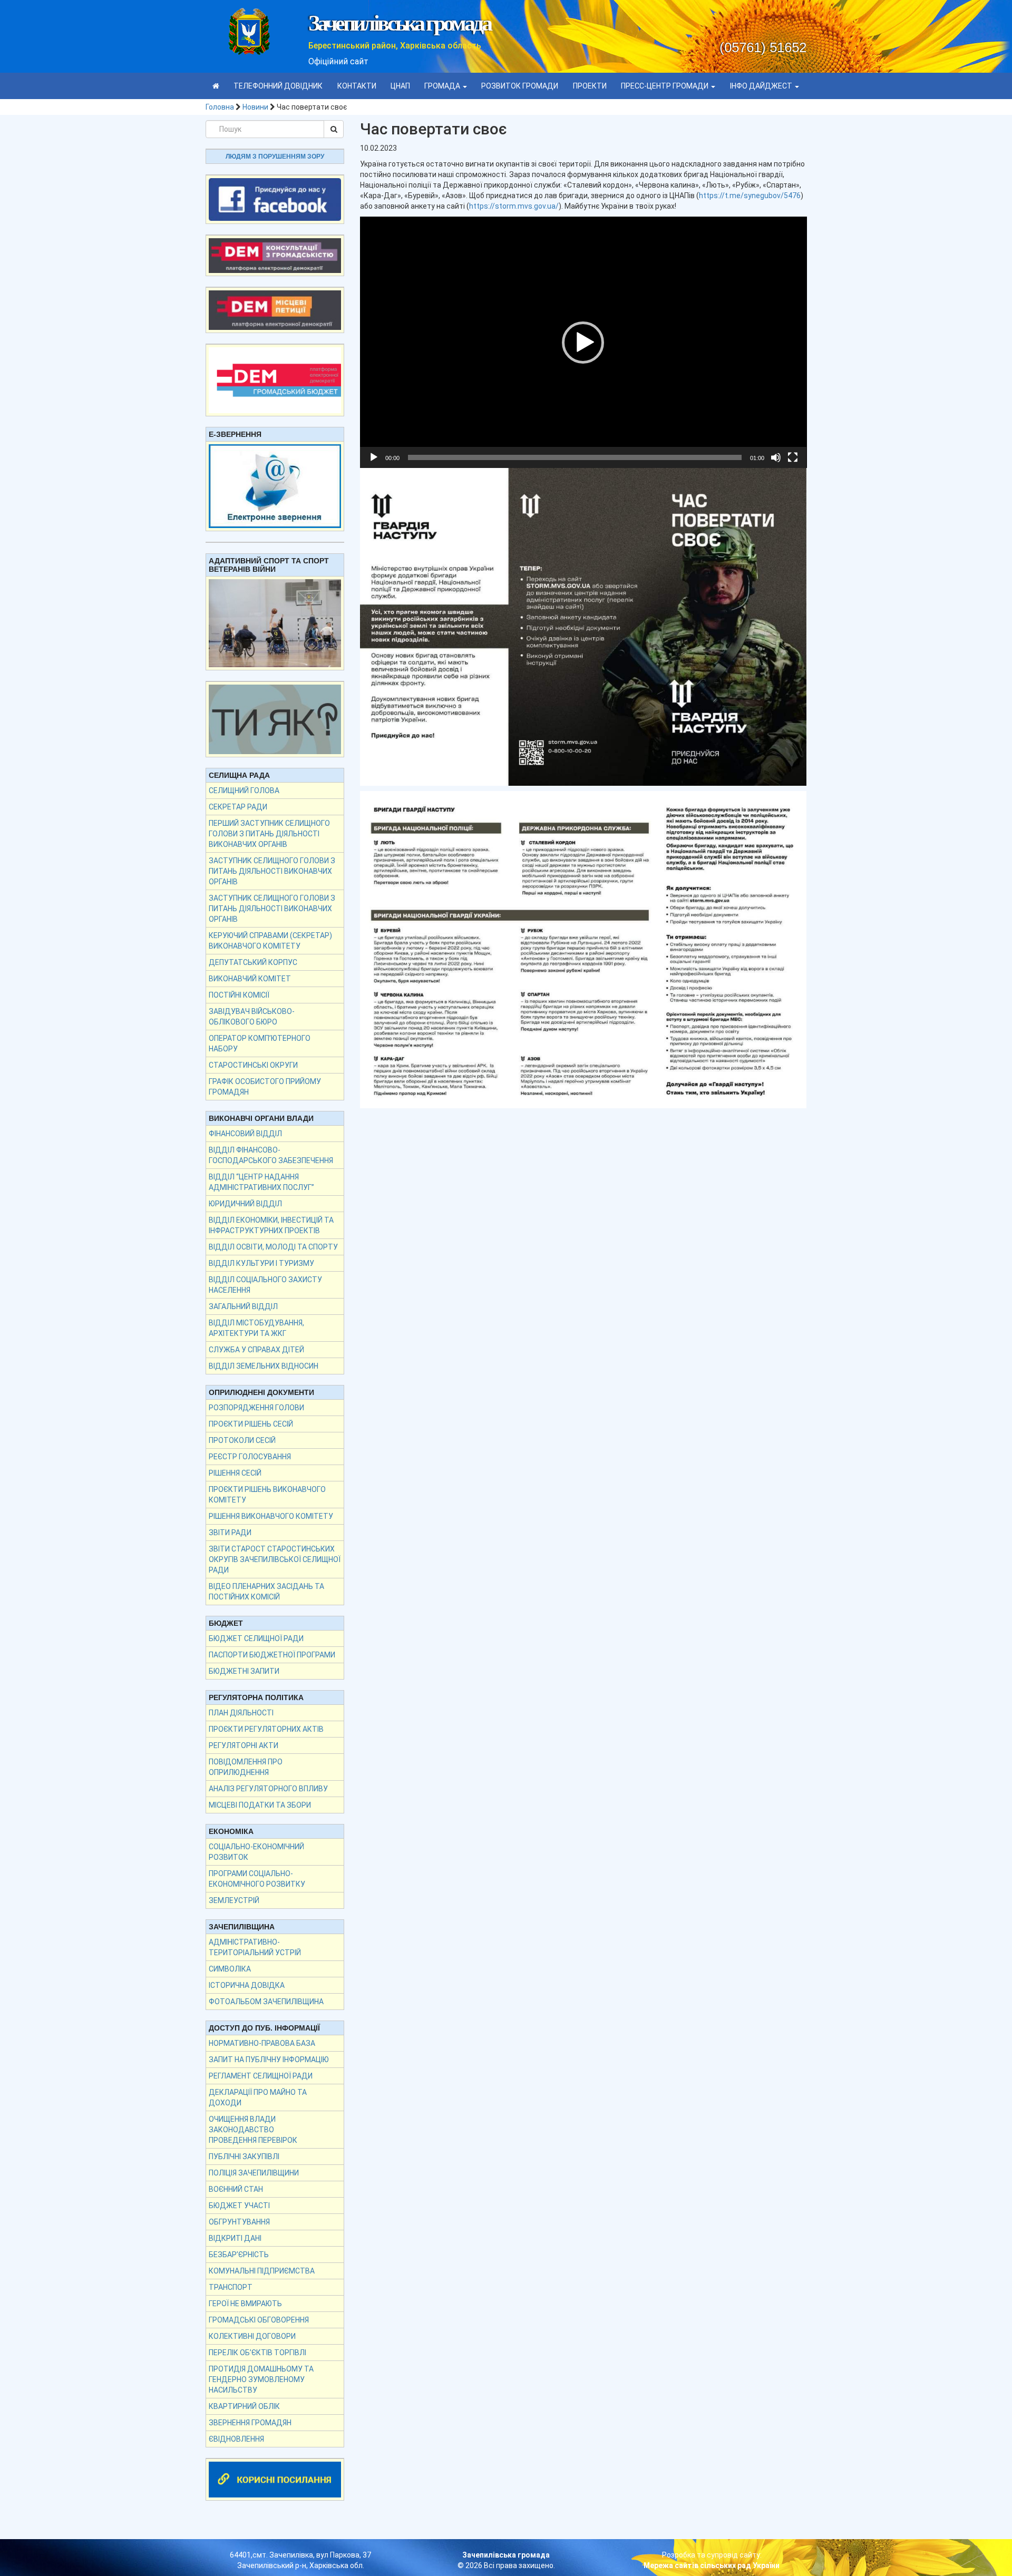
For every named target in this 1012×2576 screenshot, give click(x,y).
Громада (443, 86)
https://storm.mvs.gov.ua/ (514, 206)
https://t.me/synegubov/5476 (750, 196)
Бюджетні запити (244, 1671)
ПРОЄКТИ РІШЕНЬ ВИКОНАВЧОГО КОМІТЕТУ (267, 1495)
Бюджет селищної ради (256, 1638)
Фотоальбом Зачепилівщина (266, 2002)
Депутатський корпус (253, 962)
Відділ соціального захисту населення (265, 1285)
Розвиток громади (520, 86)
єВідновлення (236, 2439)
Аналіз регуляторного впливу (268, 1789)
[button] (583, 343)
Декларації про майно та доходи (258, 2097)
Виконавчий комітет (250, 979)
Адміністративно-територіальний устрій (255, 1947)
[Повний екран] (793, 457)
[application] (583, 342)
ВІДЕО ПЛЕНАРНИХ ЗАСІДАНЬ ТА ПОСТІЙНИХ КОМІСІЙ (266, 1592)
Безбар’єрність (239, 2255)
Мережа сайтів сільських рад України (712, 2565)
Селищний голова (244, 791)
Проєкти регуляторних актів (266, 1729)
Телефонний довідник (278, 86)
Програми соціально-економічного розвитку (257, 1879)
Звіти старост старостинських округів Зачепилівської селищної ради (275, 1559)
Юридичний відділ (245, 1204)
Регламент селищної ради (261, 2076)
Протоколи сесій (242, 1440)
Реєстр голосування (250, 1457)
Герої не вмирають (245, 2304)
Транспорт (231, 2287)
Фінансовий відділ (245, 1134)
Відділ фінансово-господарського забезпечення (271, 1155)
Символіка (230, 1969)
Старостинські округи (253, 1065)
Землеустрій (234, 1900)
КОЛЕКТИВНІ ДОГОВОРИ (252, 2336)
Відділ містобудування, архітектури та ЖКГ (256, 1328)
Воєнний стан (236, 2189)
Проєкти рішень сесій (251, 1424)
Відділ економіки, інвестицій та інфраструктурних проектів (271, 1225)
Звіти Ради (230, 1533)
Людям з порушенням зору (275, 157)
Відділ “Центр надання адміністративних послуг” (261, 1182)
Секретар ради (238, 807)
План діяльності (241, 1713)
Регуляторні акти (244, 1745)
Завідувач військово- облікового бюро (252, 1017)
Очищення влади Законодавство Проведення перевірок (253, 2130)
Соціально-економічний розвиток (256, 1852)
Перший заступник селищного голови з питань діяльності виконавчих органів (269, 834)
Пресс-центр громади (665, 86)
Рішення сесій (235, 1473)
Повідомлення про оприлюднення (246, 1767)
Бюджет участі (239, 2206)
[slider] (575, 457)
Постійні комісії (239, 995)
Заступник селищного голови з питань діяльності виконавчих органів (272, 871)
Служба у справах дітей (256, 1350)
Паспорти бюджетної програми (272, 1655)
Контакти (357, 86)
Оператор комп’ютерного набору (260, 1043)
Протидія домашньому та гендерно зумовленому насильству (261, 2379)
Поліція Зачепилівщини (254, 2173)
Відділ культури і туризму (261, 1263)
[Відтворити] (374, 457)
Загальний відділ (243, 1306)
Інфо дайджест (762, 86)
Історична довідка (247, 1985)
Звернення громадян (250, 2423)
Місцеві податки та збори (260, 1805)
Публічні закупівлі (244, 2157)
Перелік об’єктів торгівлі (257, 2353)
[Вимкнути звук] (776, 457)
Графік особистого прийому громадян (265, 1087)
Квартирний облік (244, 2406)
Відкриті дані (235, 2238)
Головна (220, 107)
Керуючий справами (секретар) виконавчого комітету (270, 941)
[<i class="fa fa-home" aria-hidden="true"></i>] (216, 86)
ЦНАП (400, 86)
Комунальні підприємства (262, 2271)
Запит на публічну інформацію (269, 2060)
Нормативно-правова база (262, 2043)
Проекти (590, 86)
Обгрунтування (239, 2222)
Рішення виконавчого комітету (271, 1516)
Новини (255, 107)
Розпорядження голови (256, 1408)
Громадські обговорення (259, 2320)
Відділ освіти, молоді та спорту (273, 1247)
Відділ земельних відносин (264, 1366)
